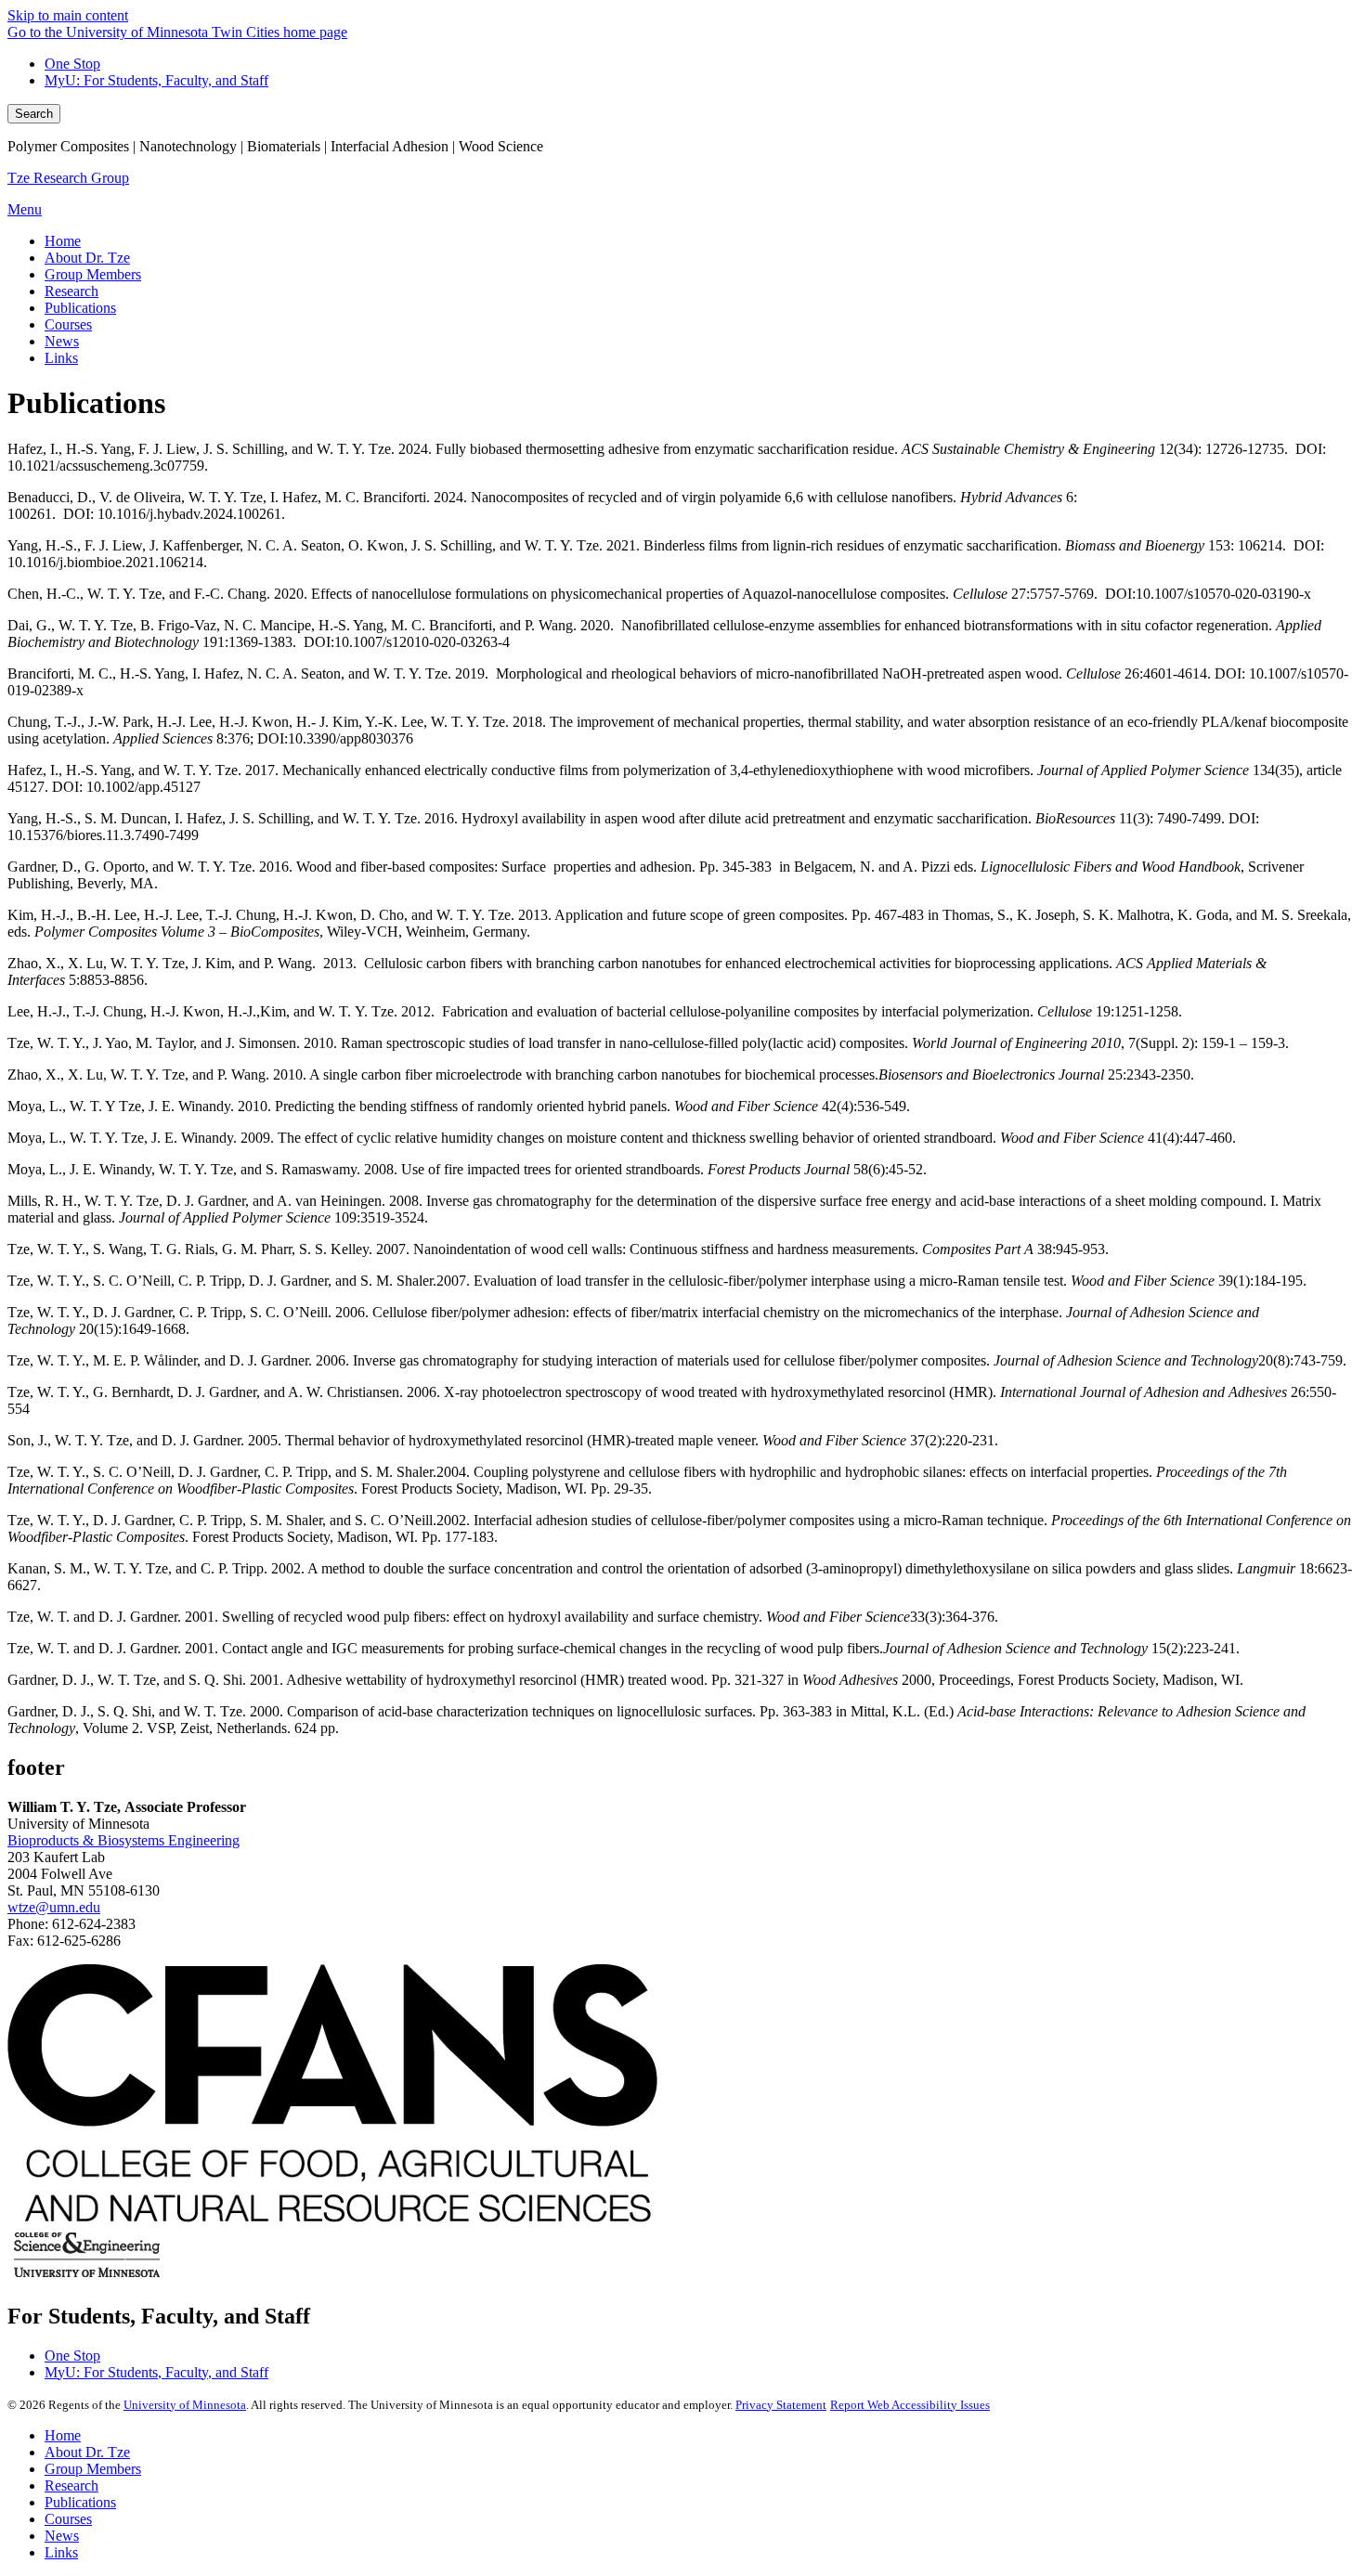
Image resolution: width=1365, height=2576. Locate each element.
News (62, 2536)
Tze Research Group (68, 178)
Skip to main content (68, 15)
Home (63, 2435)
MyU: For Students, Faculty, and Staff (156, 80)
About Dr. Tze (87, 2452)
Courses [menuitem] (68, 324)
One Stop (72, 64)
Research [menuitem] (71, 291)
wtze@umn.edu (54, 1907)
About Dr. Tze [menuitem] (87, 258)
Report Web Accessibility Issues (910, 2405)
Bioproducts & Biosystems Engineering (123, 1840)
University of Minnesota (185, 2405)
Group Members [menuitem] (93, 274)
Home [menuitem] (63, 241)
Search (34, 114)
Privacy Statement (781, 2405)
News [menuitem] (62, 341)
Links (61, 2552)
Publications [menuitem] (80, 308)
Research (71, 2485)
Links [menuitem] (61, 358)
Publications (80, 2502)
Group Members (93, 2469)
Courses (68, 2519)
